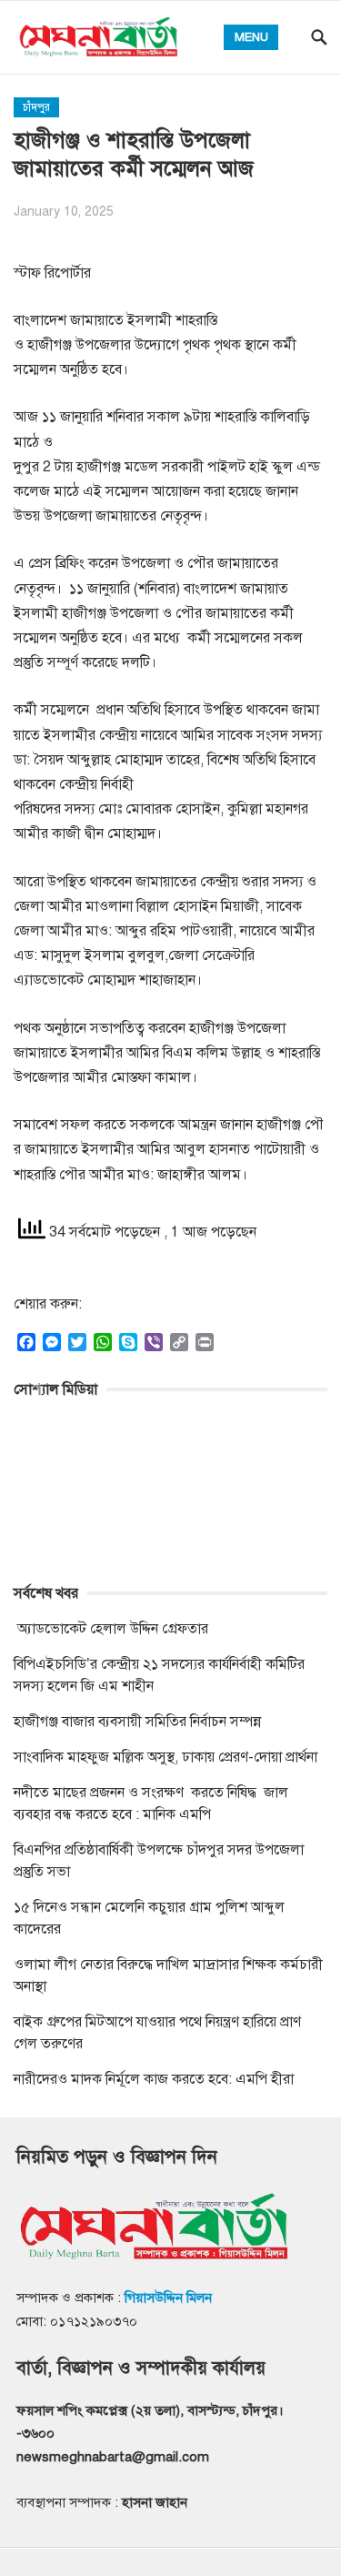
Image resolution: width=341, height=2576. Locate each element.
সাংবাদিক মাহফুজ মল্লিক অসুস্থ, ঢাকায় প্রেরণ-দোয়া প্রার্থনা (165, 1757)
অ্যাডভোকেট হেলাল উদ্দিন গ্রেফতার (111, 1629)
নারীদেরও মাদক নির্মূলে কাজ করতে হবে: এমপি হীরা (154, 2079)
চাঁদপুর (36, 107)
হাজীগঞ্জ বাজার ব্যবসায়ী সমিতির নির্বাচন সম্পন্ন (137, 1722)
